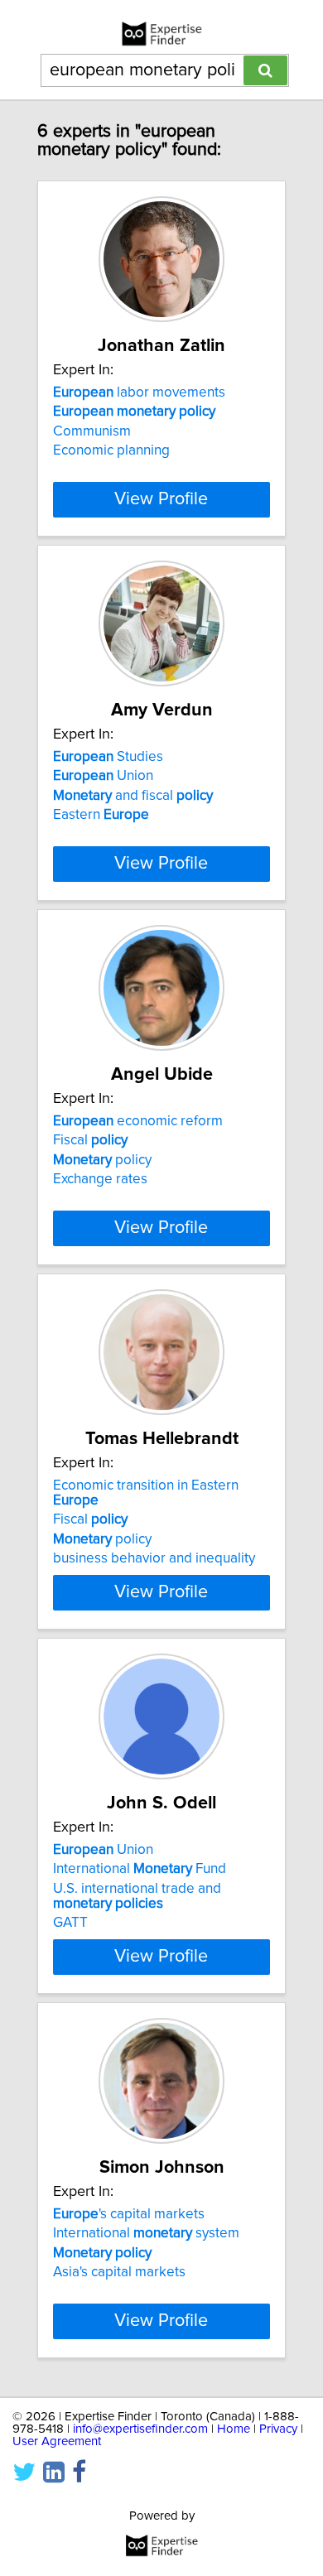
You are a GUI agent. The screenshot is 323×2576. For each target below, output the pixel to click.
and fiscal (133, 796)
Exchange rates (100, 1179)
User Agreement (57, 2441)
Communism (92, 431)
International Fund (140, 1869)
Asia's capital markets (119, 2272)
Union (103, 776)
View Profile (161, 499)
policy (102, 1160)
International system (146, 2233)
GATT (70, 1923)
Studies (108, 757)
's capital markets (129, 2214)
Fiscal (90, 1140)
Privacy (278, 2429)
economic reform (138, 1121)
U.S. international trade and (137, 1896)
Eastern (101, 815)
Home (234, 2429)
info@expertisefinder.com (140, 2429)
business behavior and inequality (154, 1558)
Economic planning (111, 450)
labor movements (139, 392)
